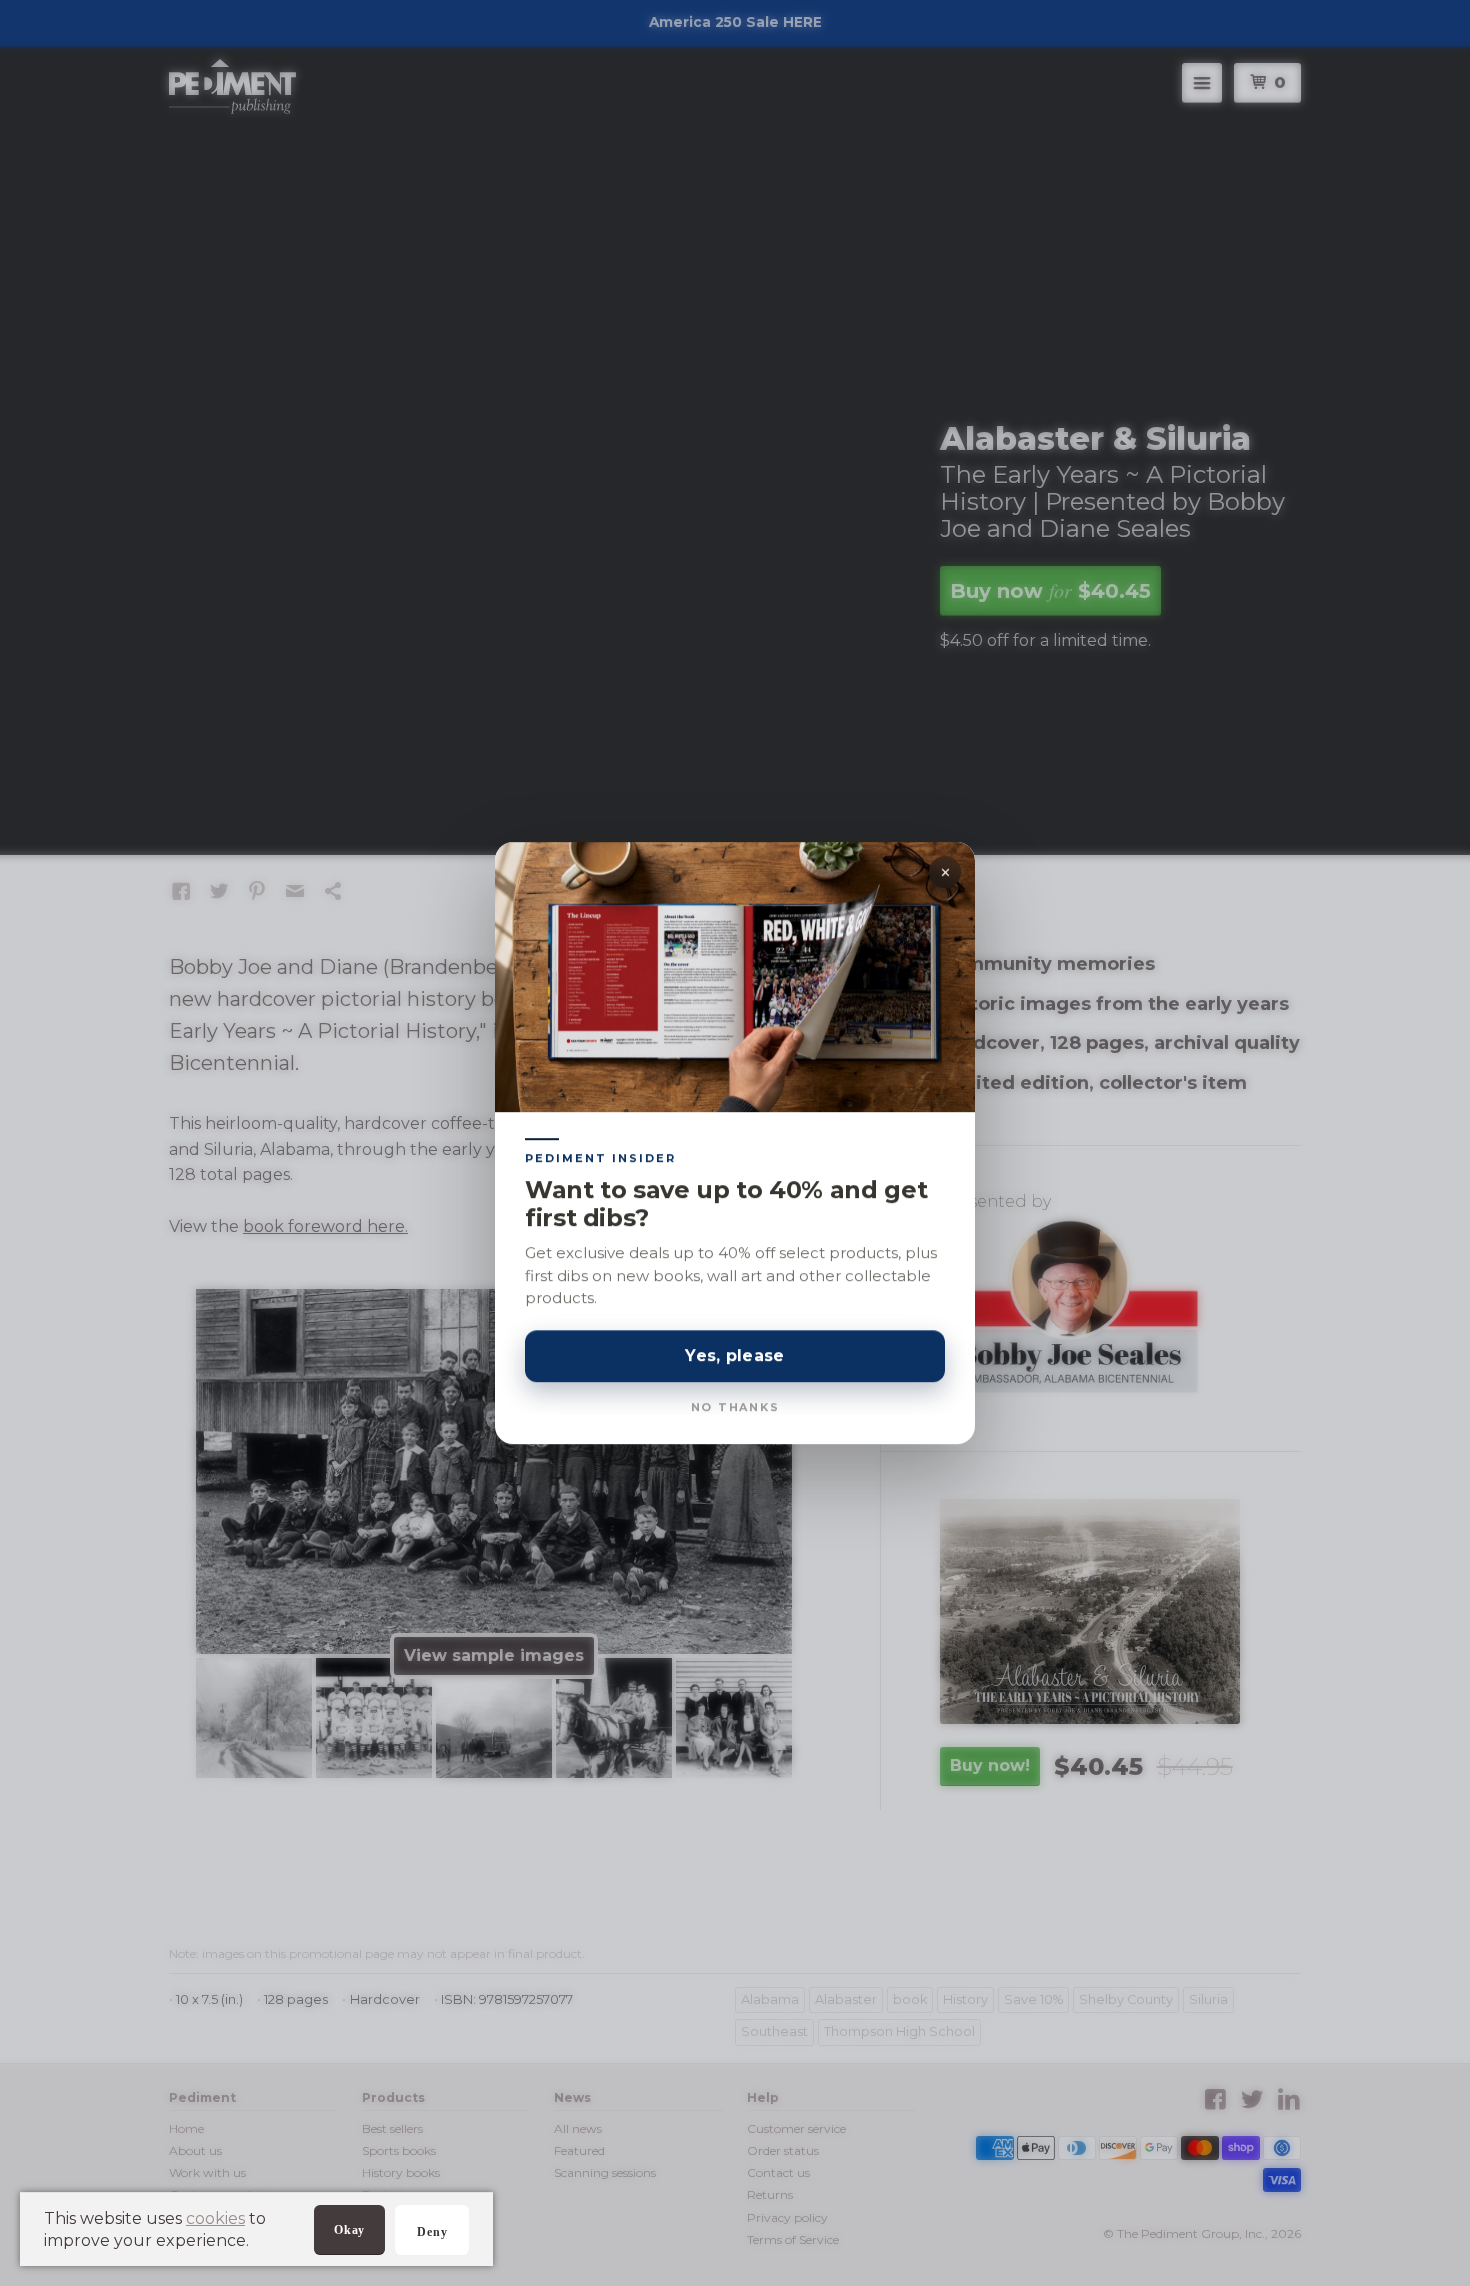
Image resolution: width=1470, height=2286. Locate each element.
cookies (215, 2218)
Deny (432, 2232)
